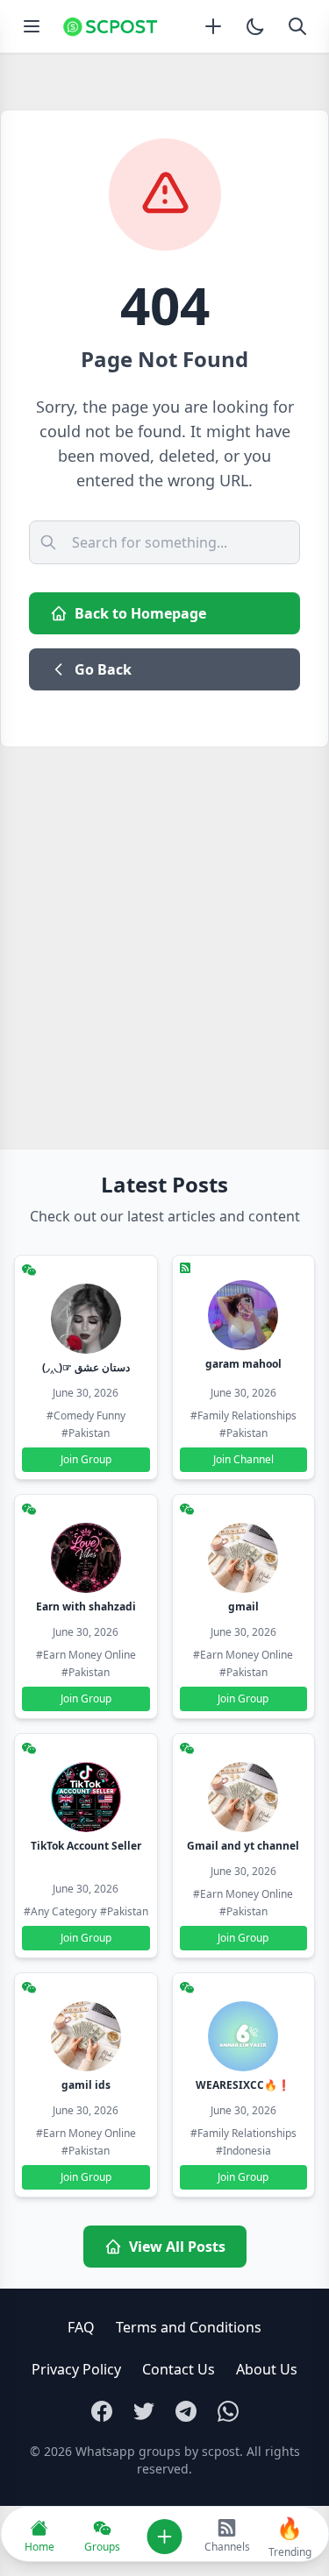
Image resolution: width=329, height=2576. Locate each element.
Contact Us (179, 2369)
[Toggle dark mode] (255, 26)
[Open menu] (32, 26)
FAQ (81, 2327)
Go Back (103, 669)
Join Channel (243, 1459)
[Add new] (213, 26)
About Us (267, 2369)
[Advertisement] (164, 920)
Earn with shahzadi (86, 1606)
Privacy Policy (76, 2369)
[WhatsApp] (228, 2411)
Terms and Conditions (189, 2327)
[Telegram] (186, 2411)
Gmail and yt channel (243, 1846)
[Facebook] (102, 2411)
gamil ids (86, 2085)
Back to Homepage (140, 613)
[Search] (297, 26)
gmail (243, 1606)
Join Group (86, 1459)
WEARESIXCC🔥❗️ (243, 2085)
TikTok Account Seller (86, 1846)
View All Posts (177, 2247)
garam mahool (243, 1364)
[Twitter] (144, 2411)
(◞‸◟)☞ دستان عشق (86, 1367)
